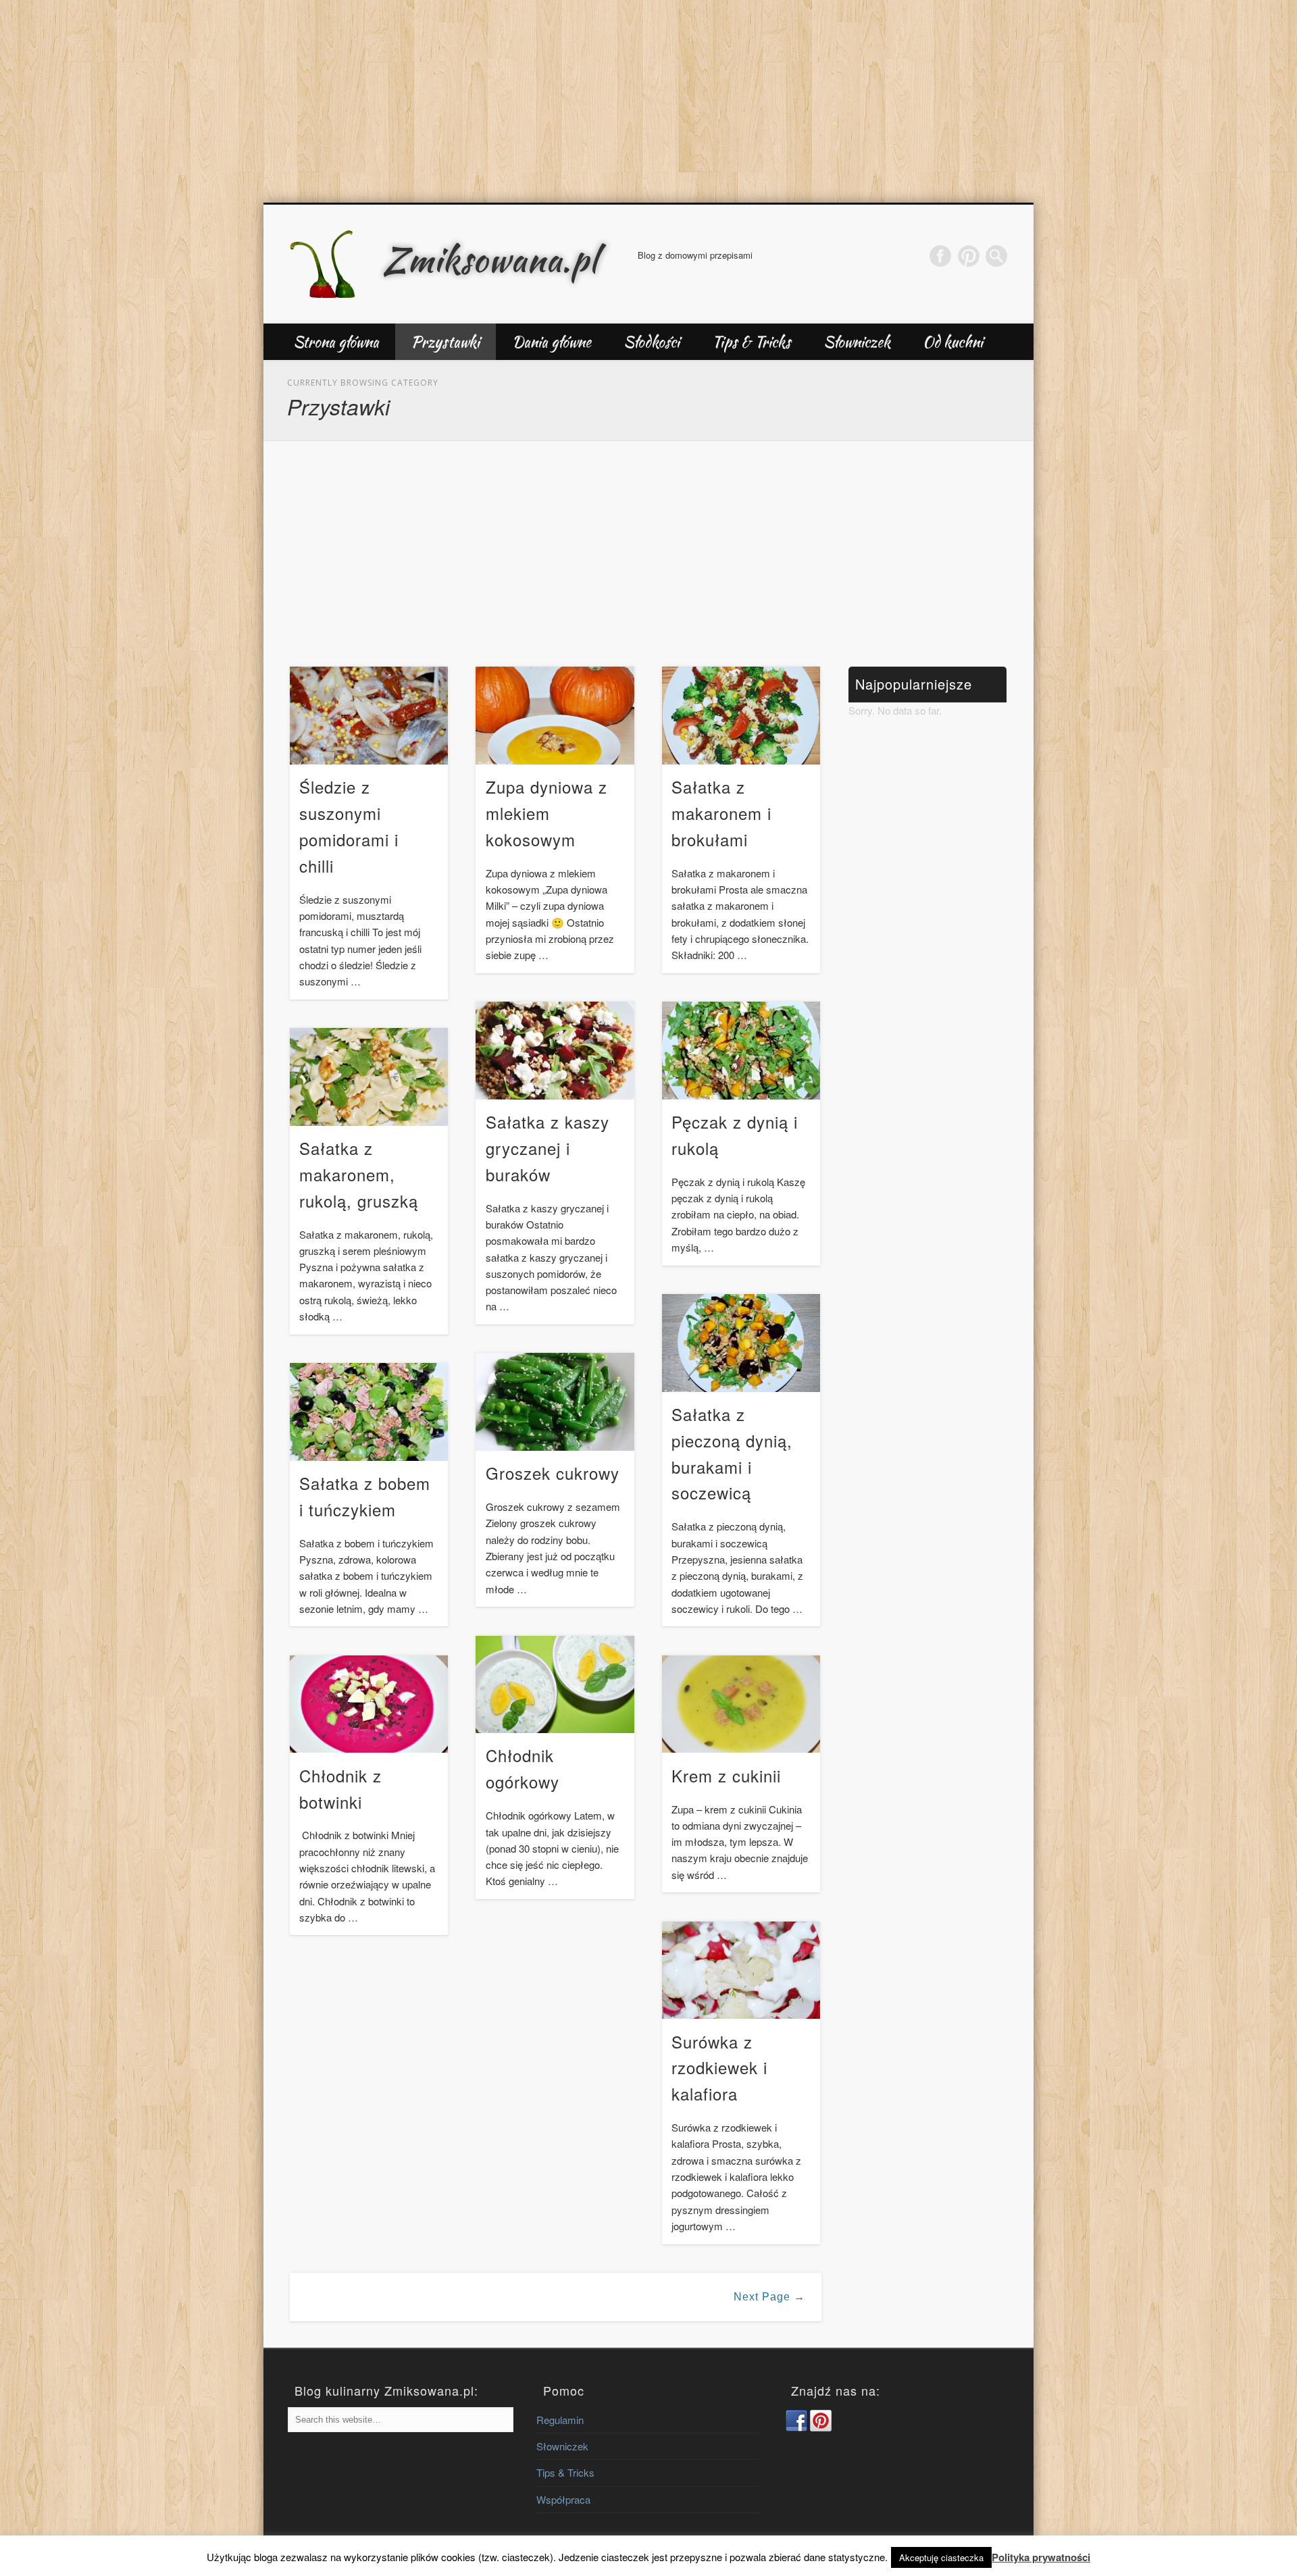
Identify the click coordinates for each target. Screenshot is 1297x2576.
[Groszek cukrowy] (555, 1402)
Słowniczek (857, 342)
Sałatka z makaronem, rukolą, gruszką (359, 1174)
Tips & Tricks (752, 342)
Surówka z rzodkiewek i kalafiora (719, 2068)
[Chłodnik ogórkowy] (555, 1685)
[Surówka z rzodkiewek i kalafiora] (741, 1970)
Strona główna (336, 342)
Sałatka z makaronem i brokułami (721, 813)
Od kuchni (953, 342)
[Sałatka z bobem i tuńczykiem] (369, 1412)
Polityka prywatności (1041, 2557)
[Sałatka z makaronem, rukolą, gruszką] (369, 1077)
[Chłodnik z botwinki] (369, 1704)
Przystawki (446, 342)
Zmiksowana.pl (490, 259)
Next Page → (769, 2297)
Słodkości (652, 342)
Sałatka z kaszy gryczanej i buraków (548, 1148)
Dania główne (552, 342)
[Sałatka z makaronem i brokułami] (741, 716)
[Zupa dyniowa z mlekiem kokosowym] (555, 716)
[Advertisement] (648, 101)
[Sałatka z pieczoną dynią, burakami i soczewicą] (741, 1343)
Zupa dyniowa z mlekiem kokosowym (546, 813)
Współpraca (563, 2499)
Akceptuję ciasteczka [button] (941, 2557)
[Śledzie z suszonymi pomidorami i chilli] (369, 716)
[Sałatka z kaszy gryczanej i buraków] (555, 1051)
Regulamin (560, 2420)
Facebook (940, 256)
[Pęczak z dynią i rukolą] (741, 1051)
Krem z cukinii (726, 1775)
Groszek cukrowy (553, 1473)
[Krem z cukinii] (741, 1704)
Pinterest (969, 256)
